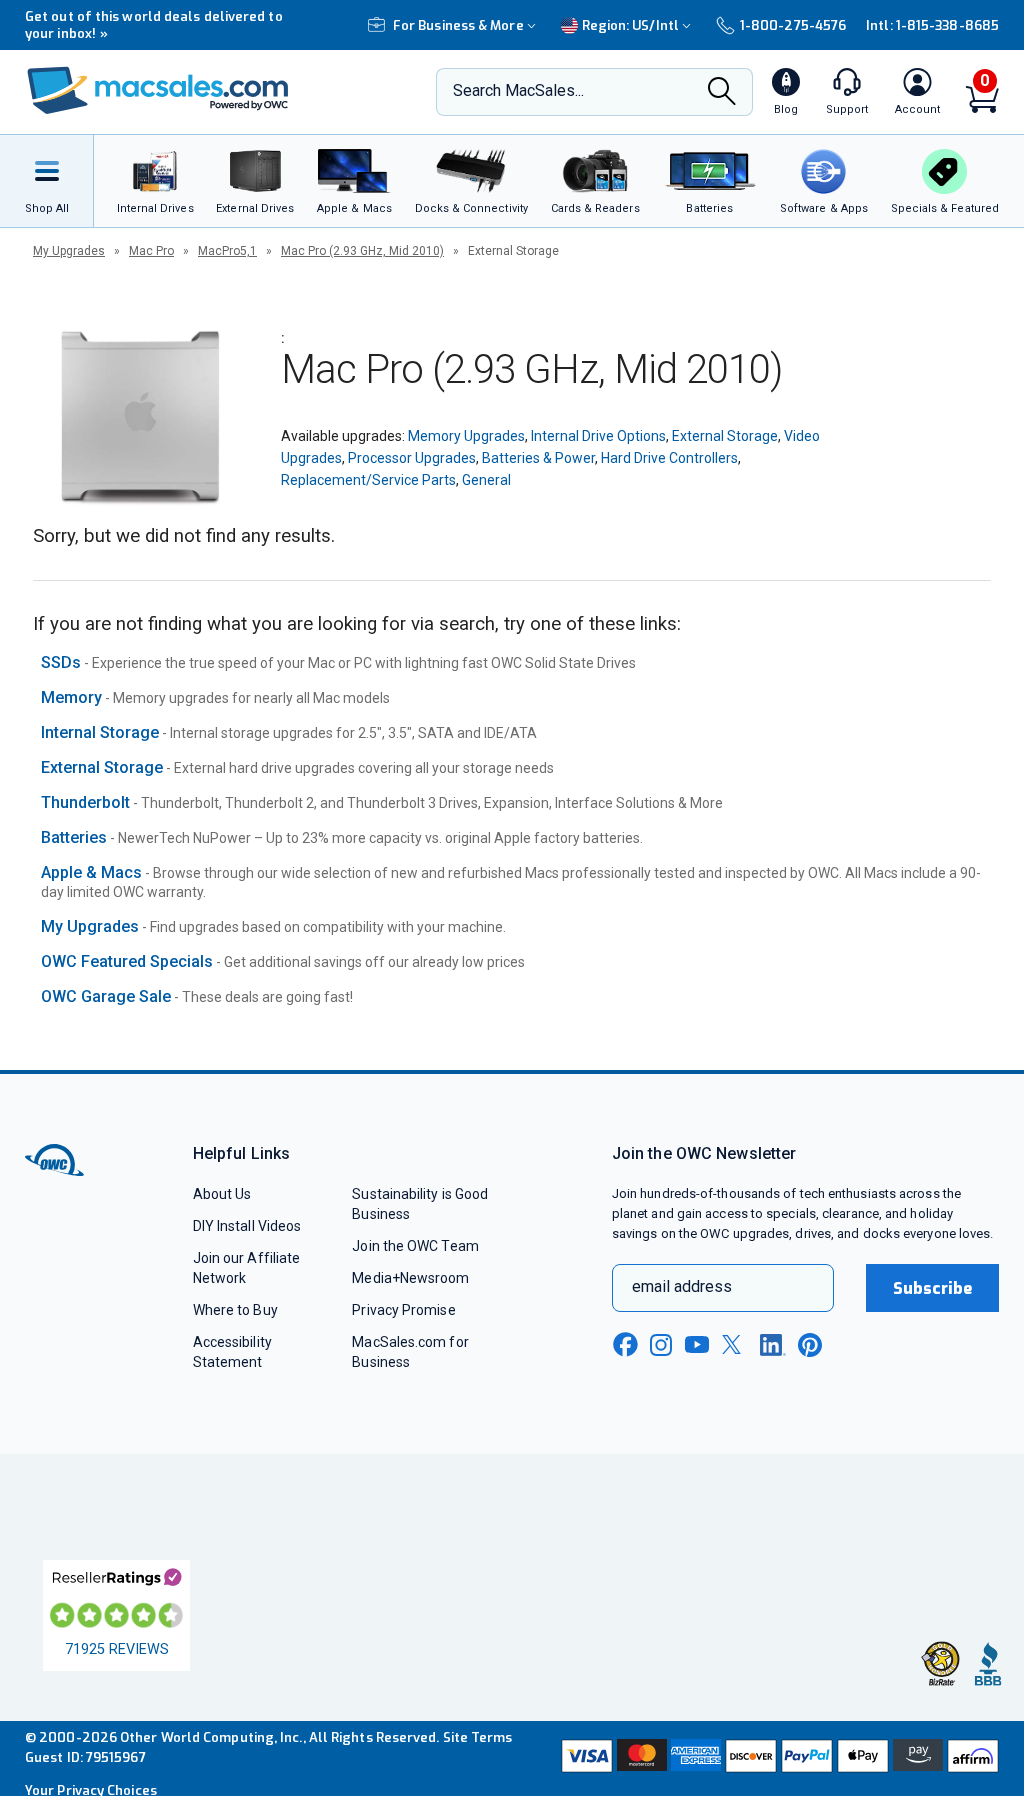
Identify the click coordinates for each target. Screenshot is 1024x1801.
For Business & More (458, 25)
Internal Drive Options (598, 436)
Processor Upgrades (412, 458)
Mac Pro (151, 251)
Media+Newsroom (410, 1278)
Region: (630, 25)
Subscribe (933, 1288)
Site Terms (478, 1737)
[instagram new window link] (661, 1345)
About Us (222, 1194)
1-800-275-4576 (793, 25)
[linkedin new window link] (773, 1345)
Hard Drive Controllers (669, 458)
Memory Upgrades (466, 436)
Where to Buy (235, 1310)
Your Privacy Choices (91, 1790)
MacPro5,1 (227, 251)
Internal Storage (100, 732)
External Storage (725, 436)
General (486, 480)
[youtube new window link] (697, 1344)
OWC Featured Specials (127, 961)
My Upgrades (69, 251)
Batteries (74, 837)
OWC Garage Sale (106, 996)
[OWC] (158, 92)
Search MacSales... (518, 90)
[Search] (722, 93)
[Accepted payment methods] (778, 1758)
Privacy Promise (403, 1310)
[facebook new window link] (625, 1345)
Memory (71, 697)
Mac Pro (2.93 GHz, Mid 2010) (362, 251)
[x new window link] (735, 1344)
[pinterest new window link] (810, 1345)
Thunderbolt (85, 802)
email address (682, 1286)
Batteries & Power (538, 458)
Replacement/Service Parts (368, 480)
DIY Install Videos (247, 1226)
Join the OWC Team (415, 1246)
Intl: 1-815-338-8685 (932, 25)
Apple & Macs (91, 872)
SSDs (61, 662)
